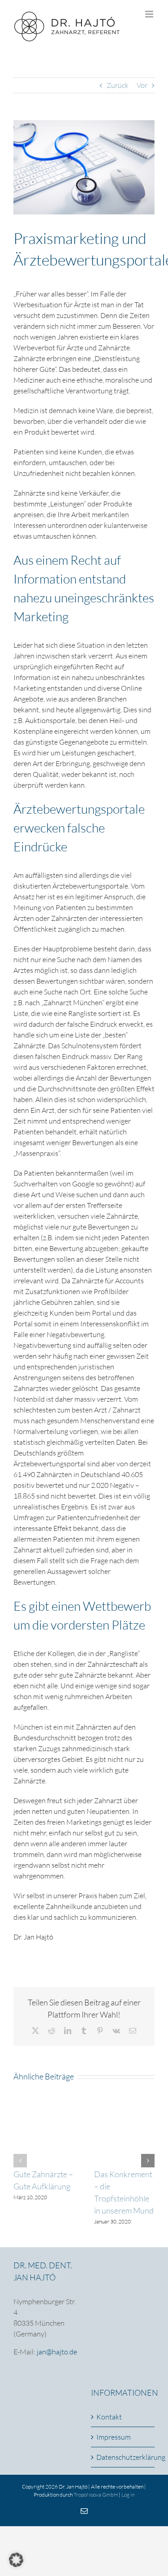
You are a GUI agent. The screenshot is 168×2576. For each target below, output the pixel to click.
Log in (128, 2495)
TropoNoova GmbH (96, 2495)
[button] (20, 2161)
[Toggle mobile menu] (150, 14)
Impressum (114, 2437)
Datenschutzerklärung (123, 2457)
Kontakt (109, 2417)
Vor (142, 85)
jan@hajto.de (57, 2352)
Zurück (118, 85)
